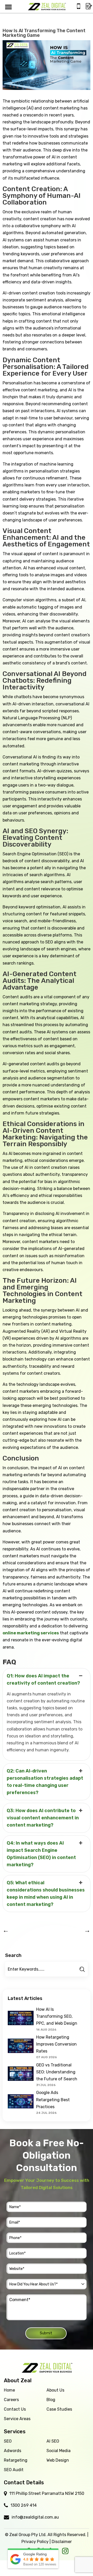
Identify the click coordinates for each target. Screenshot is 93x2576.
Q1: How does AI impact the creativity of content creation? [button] (43, 1679)
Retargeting (16, 2460)
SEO (8, 2441)
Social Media (59, 2451)
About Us (55, 2390)
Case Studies (59, 2409)
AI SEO (53, 2441)
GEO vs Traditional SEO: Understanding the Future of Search (57, 2072)
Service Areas (17, 2419)
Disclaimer (62, 2542)
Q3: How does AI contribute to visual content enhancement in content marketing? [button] (43, 1818)
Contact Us (15, 2409)
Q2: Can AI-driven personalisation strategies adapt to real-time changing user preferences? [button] (45, 1782)
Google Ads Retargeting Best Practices (53, 2100)
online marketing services (31, 1633)
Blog (51, 2400)
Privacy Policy (35, 2542)
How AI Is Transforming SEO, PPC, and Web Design (57, 2016)
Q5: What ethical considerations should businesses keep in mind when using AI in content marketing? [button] (46, 1894)
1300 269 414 (24, 2505)
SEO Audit (14, 2470)
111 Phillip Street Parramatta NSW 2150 (47, 2493)
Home (9, 2390)
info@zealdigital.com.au (35, 2517)
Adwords (13, 2451)
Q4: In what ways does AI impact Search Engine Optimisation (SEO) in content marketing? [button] (41, 1854)
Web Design (58, 2460)
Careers (11, 2400)
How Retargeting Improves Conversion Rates (56, 2044)
